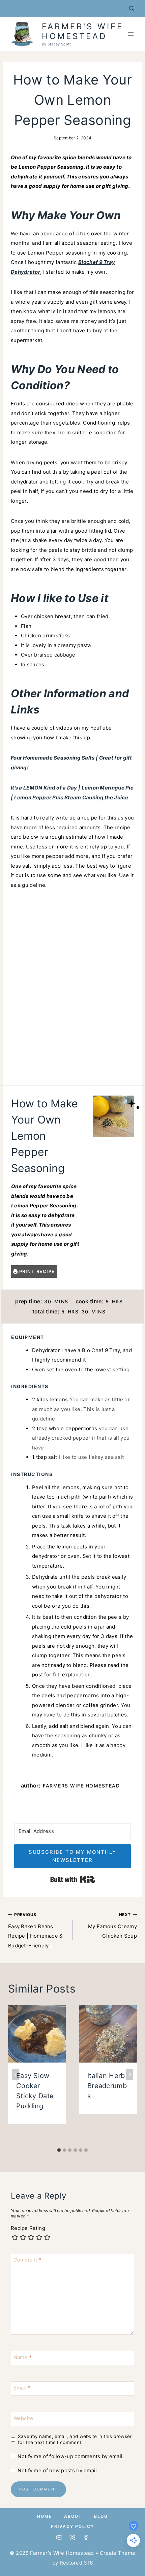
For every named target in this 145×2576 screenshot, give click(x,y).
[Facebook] (86, 2538)
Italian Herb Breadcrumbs (107, 2086)
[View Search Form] (132, 8)
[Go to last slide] (16, 2075)
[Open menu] (131, 34)
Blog (101, 2516)
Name (23, 2357)
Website (23, 2418)
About (73, 2516)
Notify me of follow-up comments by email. (71, 2456)
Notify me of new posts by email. (58, 2470)
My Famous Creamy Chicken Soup (112, 1926)
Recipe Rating (28, 2228)
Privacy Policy (72, 2526)
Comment (28, 2260)
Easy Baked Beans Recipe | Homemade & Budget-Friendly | (36, 1930)
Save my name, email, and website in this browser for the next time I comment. (75, 2439)
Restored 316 (76, 2563)
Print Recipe (36, 1271)
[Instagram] (73, 2538)
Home (45, 2516)
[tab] (59, 2150)
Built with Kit (73, 1879)
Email (22, 2388)
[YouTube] (59, 2538)
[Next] (129, 2075)
